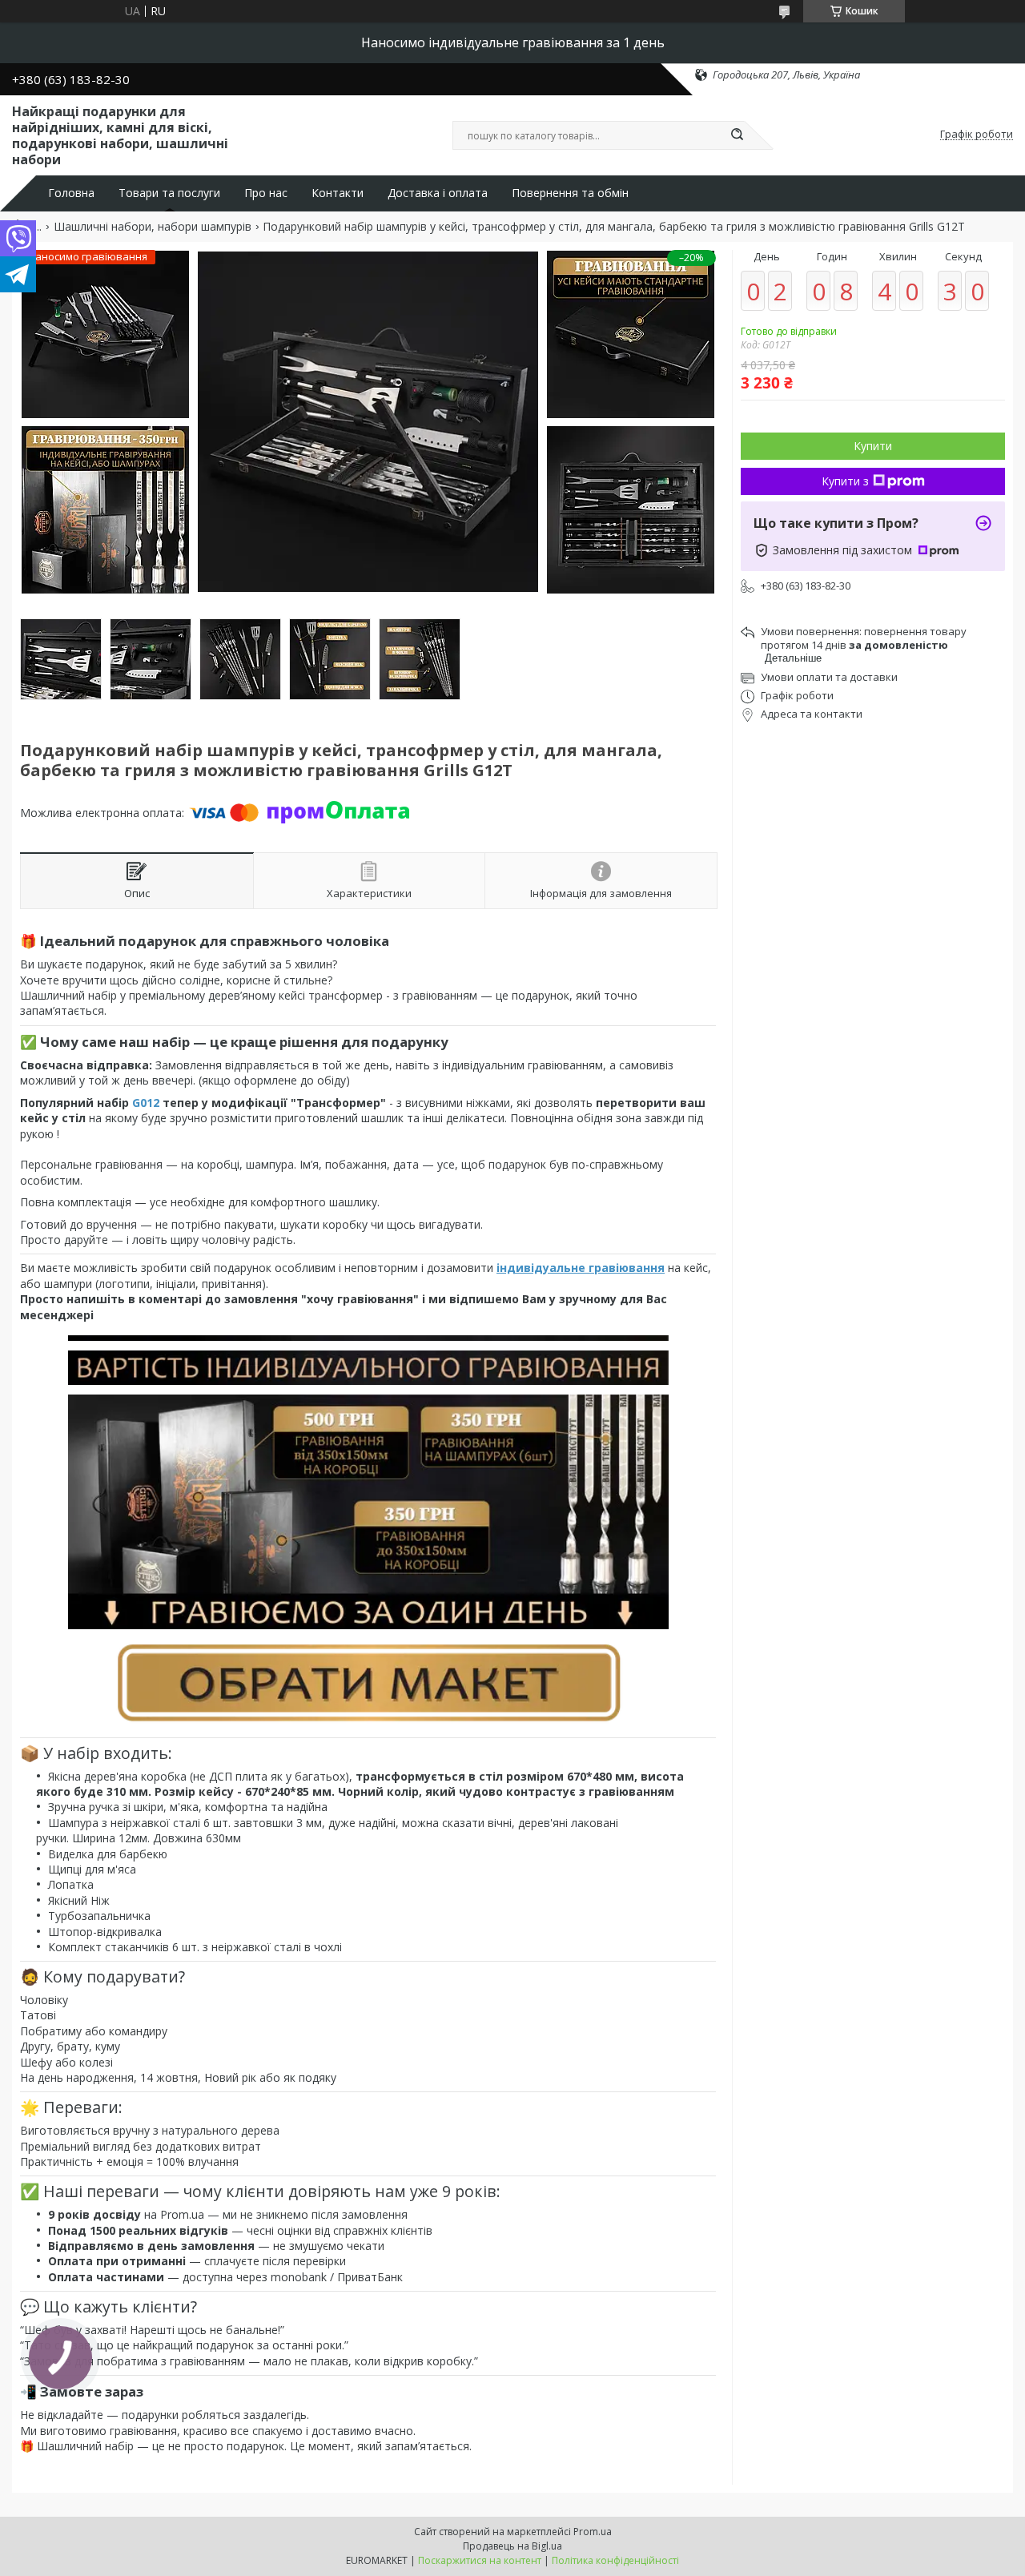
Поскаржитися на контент (480, 2560)
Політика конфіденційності (615, 2560)
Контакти (338, 193)
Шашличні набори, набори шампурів (153, 227)
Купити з (845, 481)
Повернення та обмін (570, 193)
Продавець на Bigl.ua (512, 2546)
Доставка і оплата (438, 193)
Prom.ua (593, 2532)
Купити (873, 446)
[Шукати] (737, 135)
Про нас (266, 193)
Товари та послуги (169, 193)
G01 (143, 1103)
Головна (71, 193)
